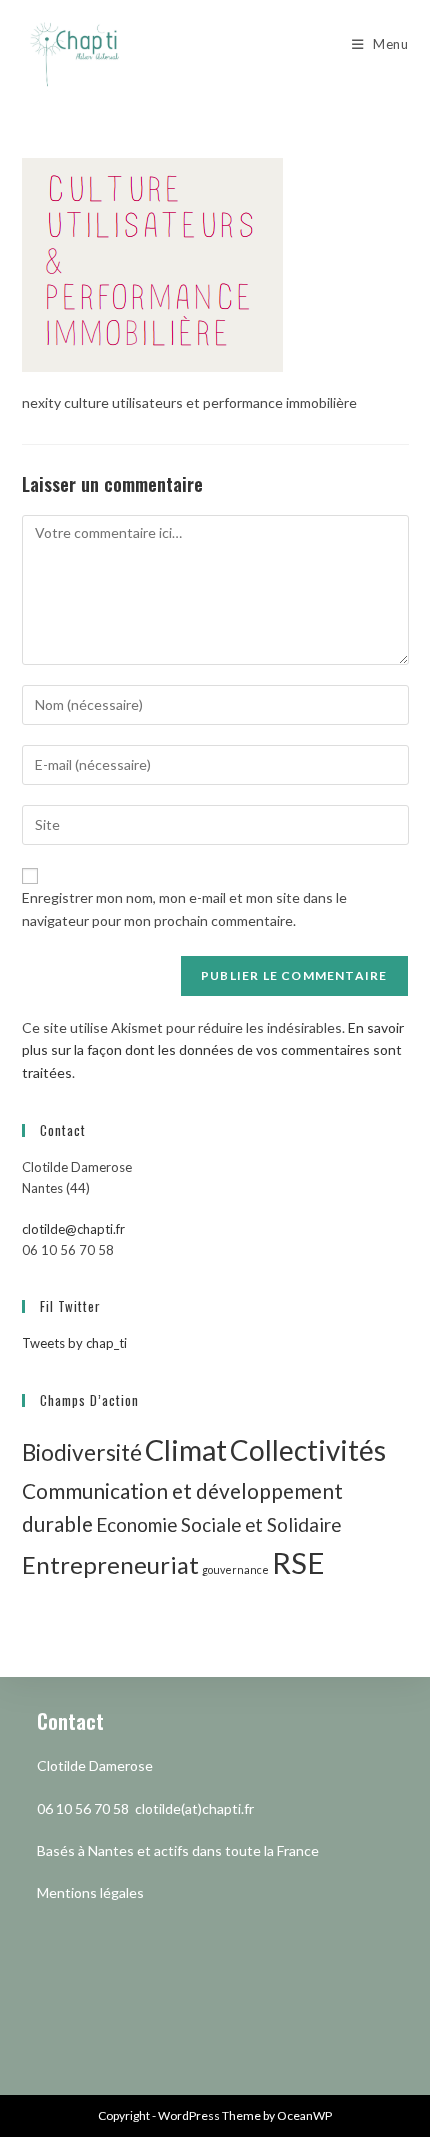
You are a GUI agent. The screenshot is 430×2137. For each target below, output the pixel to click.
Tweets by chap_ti (74, 1343)
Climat (186, 1449)
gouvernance (235, 1569)
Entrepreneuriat (110, 1564)
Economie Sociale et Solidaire (218, 1524)
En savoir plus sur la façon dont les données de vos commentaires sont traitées (213, 1050)
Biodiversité (82, 1452)
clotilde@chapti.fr (73, 1229)
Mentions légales (90, 1892)
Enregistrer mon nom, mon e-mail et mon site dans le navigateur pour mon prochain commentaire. (184, 908)
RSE (298, 1562)
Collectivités (308, 1450)
